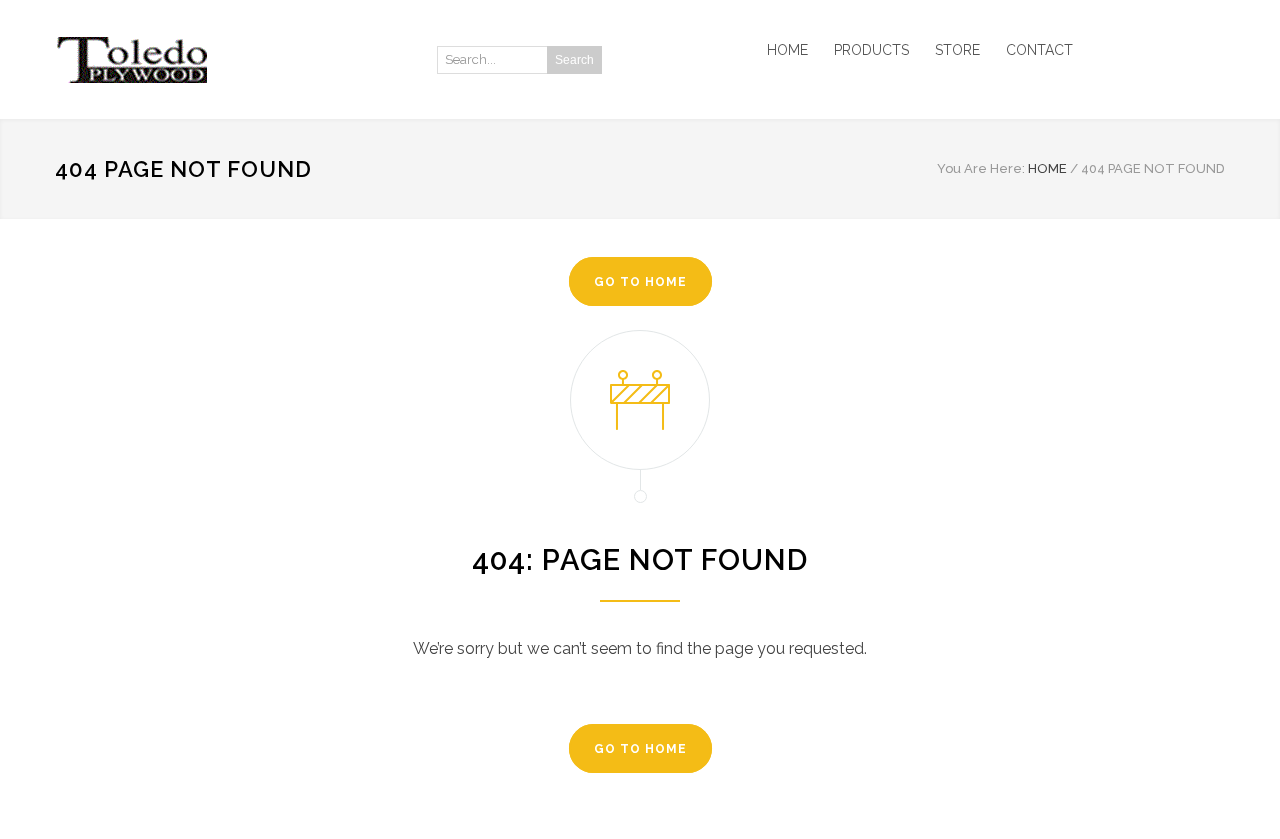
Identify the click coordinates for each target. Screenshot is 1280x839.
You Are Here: (981, 168)
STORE (957, 50)
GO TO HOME (640, 282)
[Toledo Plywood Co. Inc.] (240, 60)
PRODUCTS (871, 50)
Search (574, 60)
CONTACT (1039, 50)
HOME (787, 50)
